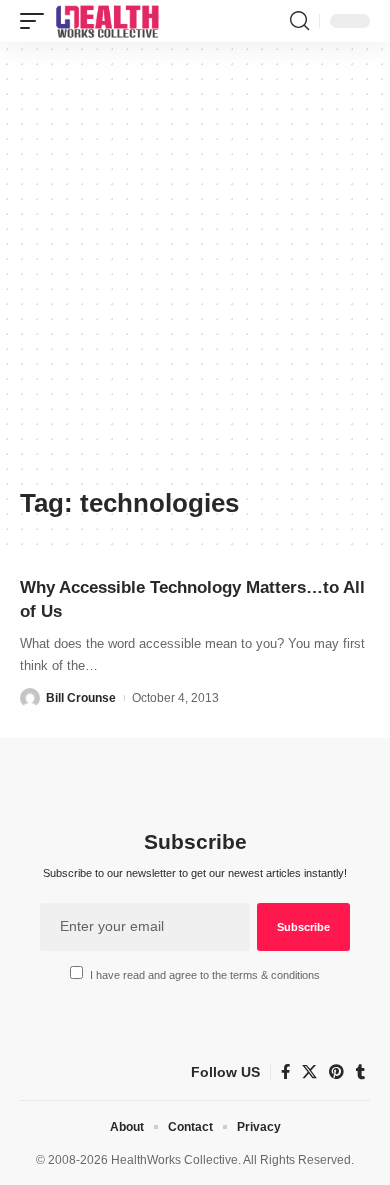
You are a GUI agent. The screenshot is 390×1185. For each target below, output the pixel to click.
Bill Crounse (81, 698)
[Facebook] (285, 1072)
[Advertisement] (195, 272)
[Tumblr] (360, 1072)
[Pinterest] (336, 1072)
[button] (37, 21)
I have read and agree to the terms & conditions (205, 975)
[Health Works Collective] (107, 21)
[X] (309, 1072)
